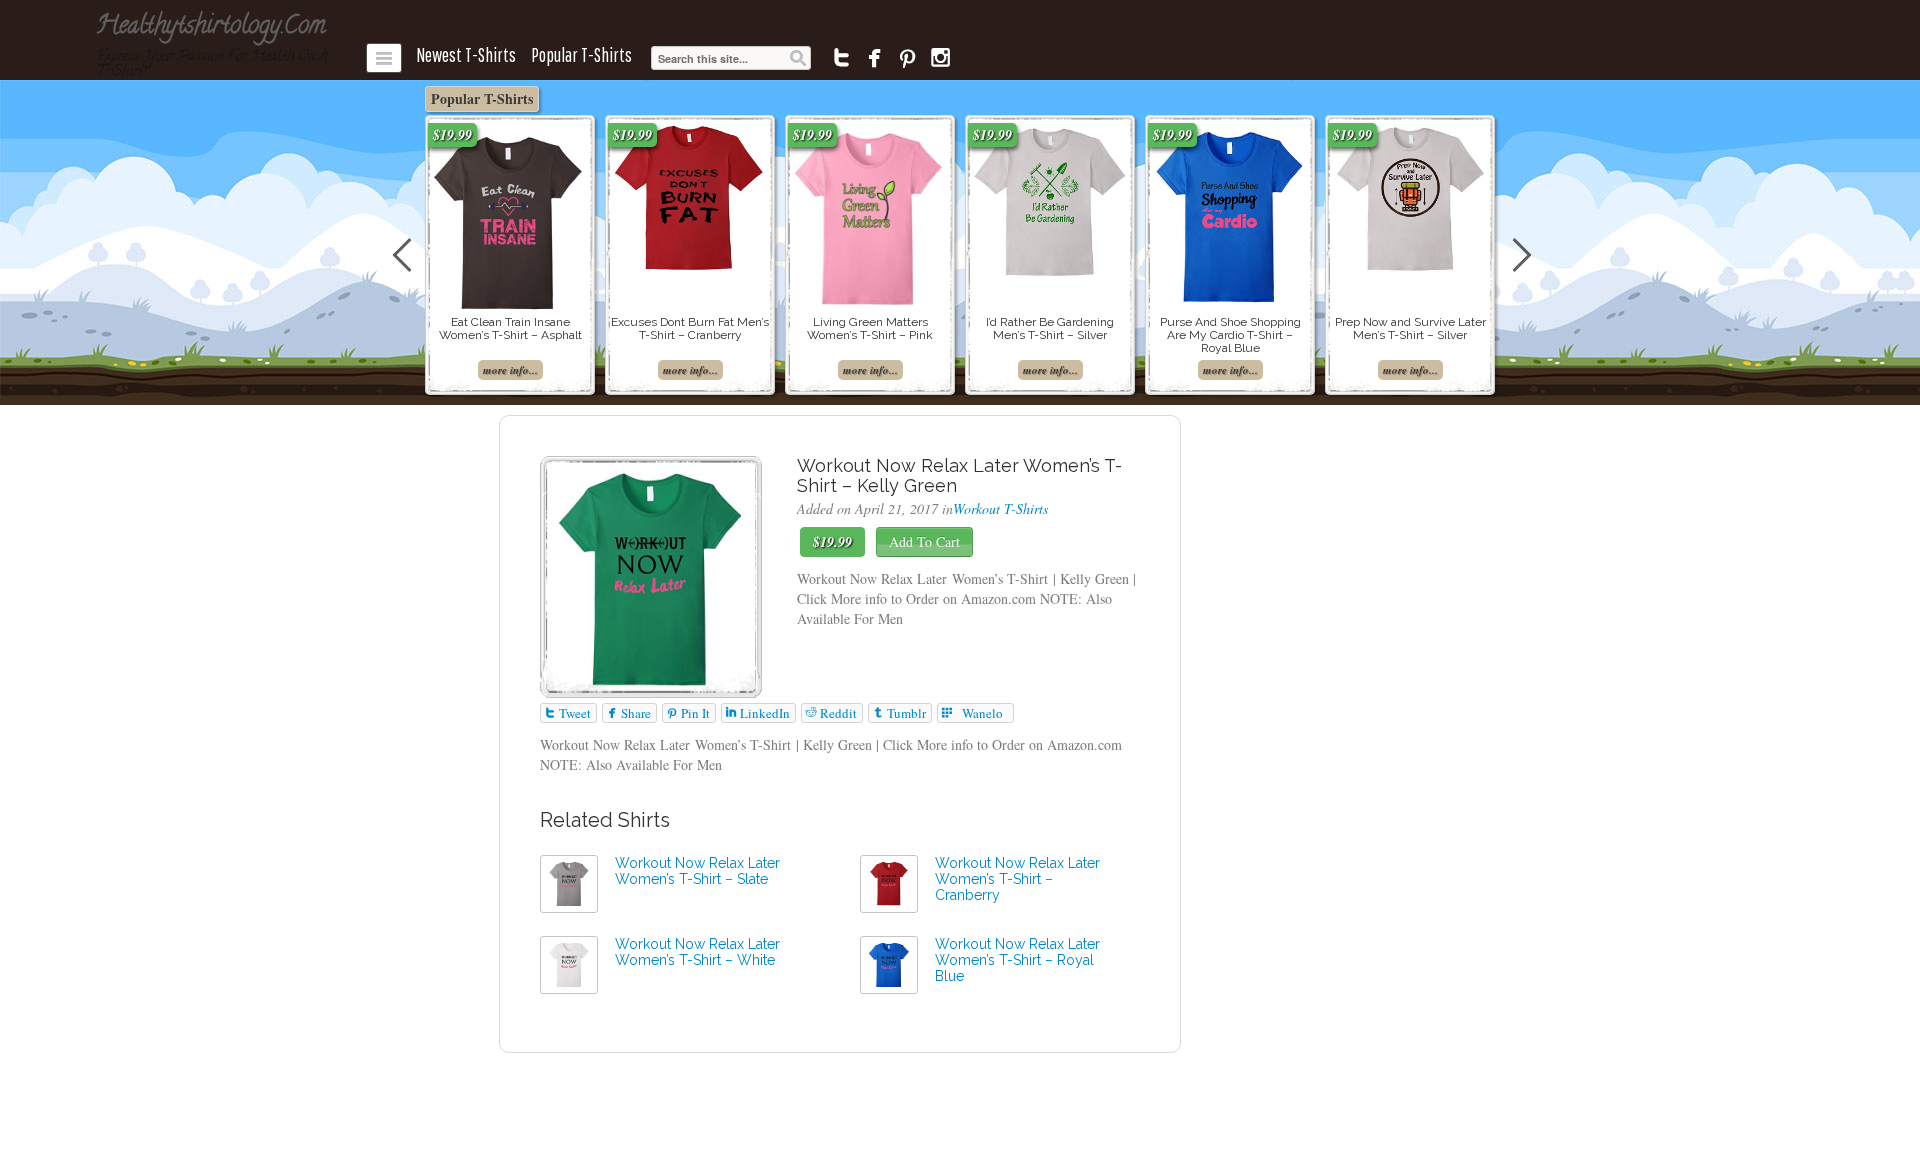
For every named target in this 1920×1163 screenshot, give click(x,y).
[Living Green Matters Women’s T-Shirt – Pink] (870, 213)
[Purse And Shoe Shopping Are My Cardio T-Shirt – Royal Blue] (1230, 212)
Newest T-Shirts (466, 55)
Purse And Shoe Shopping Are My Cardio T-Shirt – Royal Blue (1230, 335)
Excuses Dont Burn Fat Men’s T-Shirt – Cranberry (690, 328)
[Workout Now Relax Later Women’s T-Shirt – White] (569, 962)
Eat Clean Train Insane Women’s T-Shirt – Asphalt (510, 328)
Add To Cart (924, 541)
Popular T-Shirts (581, 55)
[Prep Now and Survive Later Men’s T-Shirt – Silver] (1410, 196)
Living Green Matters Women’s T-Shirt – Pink (870, 328)
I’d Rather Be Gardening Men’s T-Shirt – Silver (1050, 328)
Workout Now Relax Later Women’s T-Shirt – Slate (697, 871)
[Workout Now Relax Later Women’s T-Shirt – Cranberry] (889, 881)
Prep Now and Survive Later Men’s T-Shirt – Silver (1410, 328)
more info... (510, 370)
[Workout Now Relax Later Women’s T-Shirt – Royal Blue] (889, 962)
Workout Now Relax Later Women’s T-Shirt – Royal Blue (1017, 960)
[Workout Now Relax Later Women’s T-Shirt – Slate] (569, 881)
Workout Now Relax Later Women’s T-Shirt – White (697, 952)
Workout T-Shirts (1000, 508)
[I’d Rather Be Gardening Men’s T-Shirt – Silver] (1050, 198)
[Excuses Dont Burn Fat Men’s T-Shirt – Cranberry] (690, 196)
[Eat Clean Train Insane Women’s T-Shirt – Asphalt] (510, 217)
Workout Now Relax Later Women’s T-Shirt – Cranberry (1017, 879)
